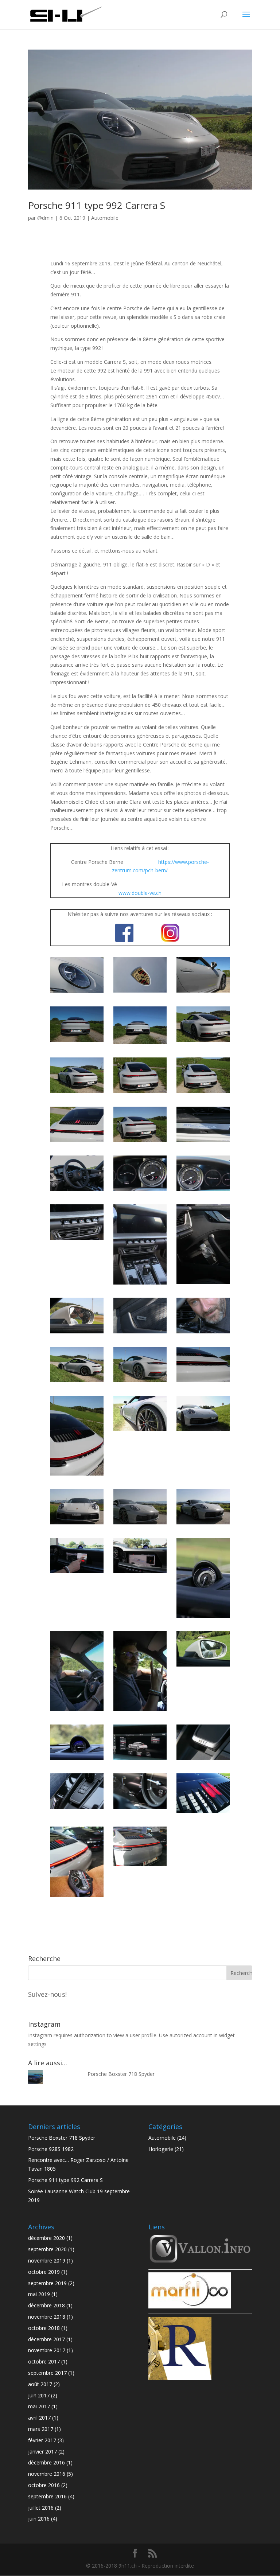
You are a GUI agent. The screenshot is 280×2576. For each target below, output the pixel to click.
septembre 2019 (47, 2283)
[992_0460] (77, 1809)
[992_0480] (203, 1813)
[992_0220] (77, 1333)
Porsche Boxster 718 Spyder (121, 2074)
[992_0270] (140, 1382)
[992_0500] (140, 1866)
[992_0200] (140, 1284)
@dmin (45, 218)
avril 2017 (39, 2418)
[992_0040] (77, 1042)
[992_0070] (77, 1093)
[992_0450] (203, 1760)
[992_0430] (77, 1760)
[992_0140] (203, 1142)
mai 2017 (39, 2406)
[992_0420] (203, 1666)
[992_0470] (140, 1809)
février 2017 (42, 2440)
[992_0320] (203, 1431)
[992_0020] (140, 992)
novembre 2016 (47, 2474)
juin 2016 (39, 2519)
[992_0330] (77, 1524)
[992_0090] (203, 1093)
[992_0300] (77, 1475)
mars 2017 (41, 2429)
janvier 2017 (42, 2452)
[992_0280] (203, 1382)
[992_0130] (140, 1142)
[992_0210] (203, 1284)
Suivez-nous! (47, 1994)
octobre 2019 (44, 2272)
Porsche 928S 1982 (51, 2149)
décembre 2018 (46, 2305)
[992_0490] (77, 1897)
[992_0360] (203, 1524)
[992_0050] (140, 1044)
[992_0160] (140, 1191)
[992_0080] (140, 1093)
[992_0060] (203, 1042)
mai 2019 (39, 2294)
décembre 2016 (46, 2462)
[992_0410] (140, 1711)
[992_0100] (77, 1142)
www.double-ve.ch (140, 893)
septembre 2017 (47, 2373)
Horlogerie (161, 2149)
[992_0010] (77, 993)
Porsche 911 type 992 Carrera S (97, 205)
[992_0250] (77, 1382)
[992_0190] (77, 1240)
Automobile (105, 218)
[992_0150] (77, 1191)
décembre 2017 (46, 2339)
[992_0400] (77, 1711)
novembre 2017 (47, 2350)
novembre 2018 (47, 2317)
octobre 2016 (44, 2485)
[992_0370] (77, 1573)
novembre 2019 (47, 2261)
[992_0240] (203, 1333)
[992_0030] (203, 992)
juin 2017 (39, 2395)
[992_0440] (140, 1760)
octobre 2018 (44, 2328)
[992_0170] (203, 1191)
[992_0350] (140, 1524)
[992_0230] (140, 1333)
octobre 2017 (44, 2361)
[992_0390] (203, 1618)
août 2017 (40, 2384)
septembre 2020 (47, 2249)
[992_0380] (140, 1573)
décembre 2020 (46, 2238)
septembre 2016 (47, 2496)
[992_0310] (140, 1431)
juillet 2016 (41, 2508)
